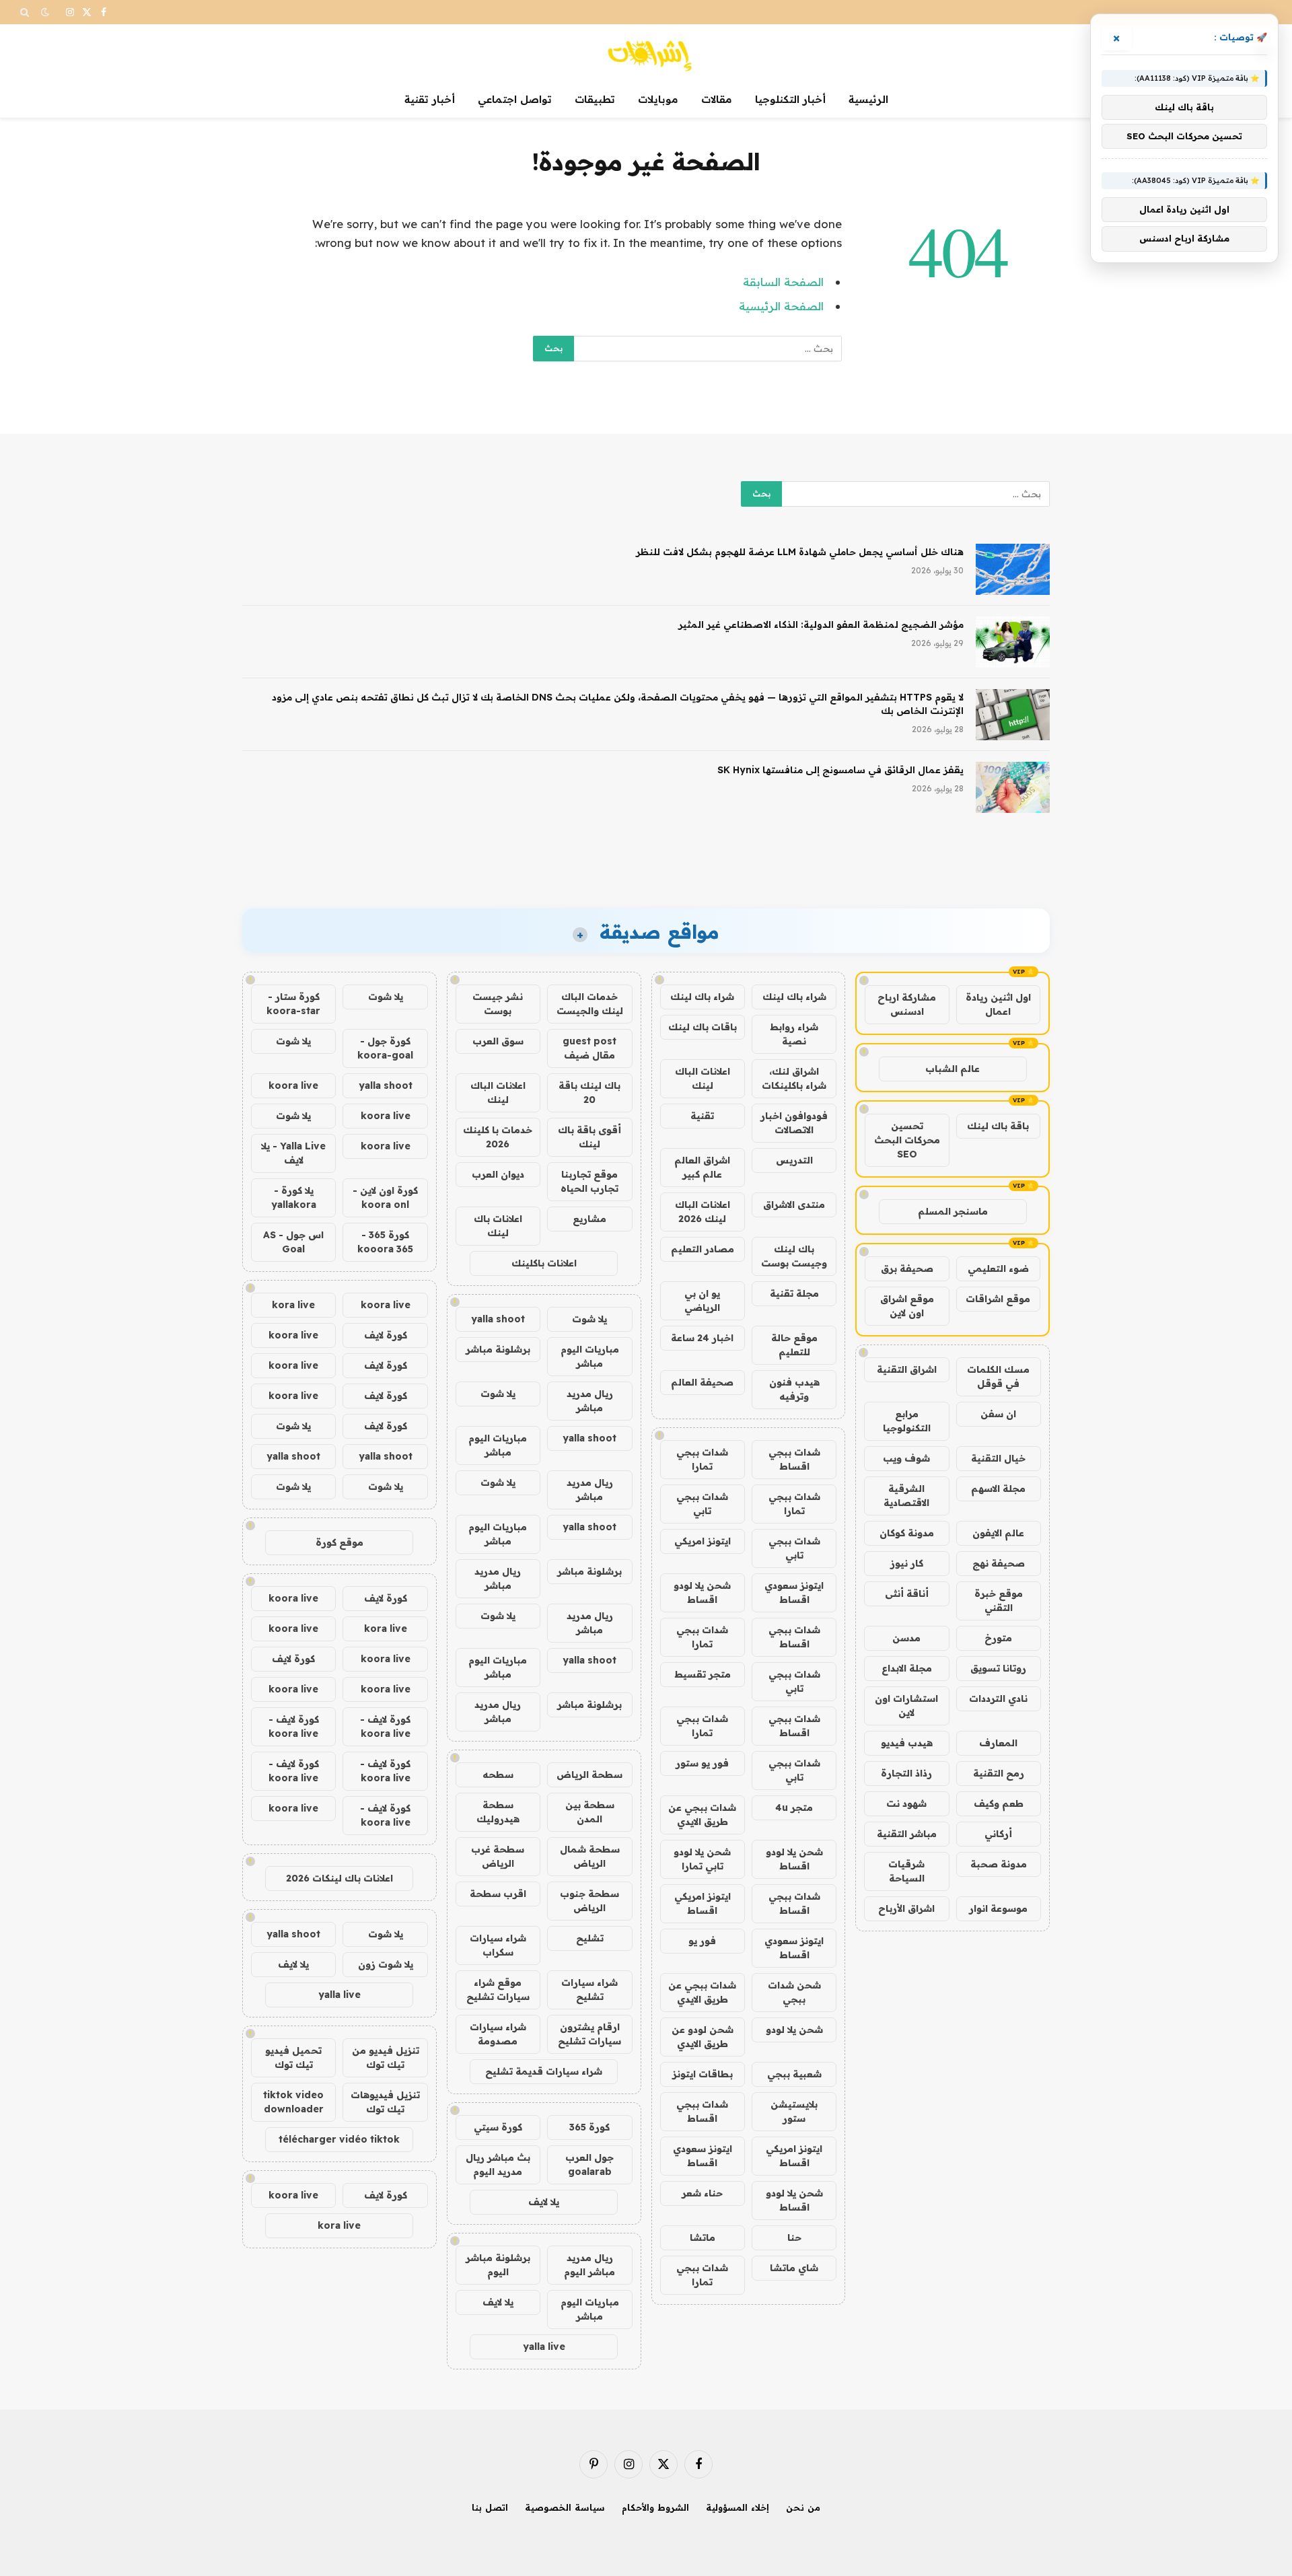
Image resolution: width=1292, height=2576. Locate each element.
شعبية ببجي (794, 2074)
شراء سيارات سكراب (498, 1945)
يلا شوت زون (386, 1964)
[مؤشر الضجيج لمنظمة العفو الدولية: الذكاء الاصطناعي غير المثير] (1013, 642)
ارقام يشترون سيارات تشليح (589, 2034)
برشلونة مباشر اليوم (498, 2265)
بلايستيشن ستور (794, 2111)
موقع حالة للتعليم (794, 1345)
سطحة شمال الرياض (590, 1856)
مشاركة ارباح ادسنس (907, 1004)
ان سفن (998, 1414)
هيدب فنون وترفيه (794, 1389)
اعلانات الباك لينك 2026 (703, 1212)
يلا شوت (589, 1319)
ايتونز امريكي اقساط (703, 1903)
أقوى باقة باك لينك (589, 1137)
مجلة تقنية (794, 1293)
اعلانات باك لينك (498, 1226)
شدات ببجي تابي (702, 1504)
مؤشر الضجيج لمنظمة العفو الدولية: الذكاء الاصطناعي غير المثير (821, 624)
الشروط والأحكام (655, 2507)
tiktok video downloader (293, 2102)
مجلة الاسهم (998, 1489)
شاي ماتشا (794, 2268)
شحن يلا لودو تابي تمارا (702, 1859)
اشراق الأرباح (906, 1908)
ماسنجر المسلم (953, 1211)
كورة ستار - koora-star (293, 1004)
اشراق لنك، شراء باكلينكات (794, 1078)
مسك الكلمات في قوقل (998, 1376)
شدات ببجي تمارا (702, 1459)
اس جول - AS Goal (293, 1242)
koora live (293, 1085)
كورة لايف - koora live (385, 1726)
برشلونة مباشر (498, 1349)
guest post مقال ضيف (589, 1048)
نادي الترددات (998, 1698)
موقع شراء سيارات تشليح (498, 1990)
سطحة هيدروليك (498, 1812)
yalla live (544, 2347)
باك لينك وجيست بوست (794, 1256)
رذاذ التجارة (906, 1773)
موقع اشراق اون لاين (907, 1306)
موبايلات (658, 99)
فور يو (702, 1941)
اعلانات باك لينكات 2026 (339, 1878)
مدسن (906, 1638)
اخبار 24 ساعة (702, 1338)
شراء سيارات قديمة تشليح (544, 2071)
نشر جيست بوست (498, 1004)
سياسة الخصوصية (565, 2507)
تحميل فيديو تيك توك (293, 2058)
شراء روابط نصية (794, 1034)
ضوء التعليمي (998, 1268)
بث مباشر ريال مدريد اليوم (498, 2164)
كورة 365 (589, 2127)
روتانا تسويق (998, 1668)
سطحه (498, 1775)
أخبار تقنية (430, 99)
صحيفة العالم (702, 1382)
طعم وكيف (999, 1803)
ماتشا (703, 2238)
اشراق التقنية (907, 1369)
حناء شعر (702, 2193)
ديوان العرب (498, 1174)
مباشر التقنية (907, 1834)
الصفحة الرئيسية (781, 306)
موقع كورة (339, 1542)
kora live (293, 1305)
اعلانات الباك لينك (703, 1078)
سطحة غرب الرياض (498, 1856)
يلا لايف (544, 2202)
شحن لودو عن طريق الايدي (703, 2037)
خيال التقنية (998, 1458)
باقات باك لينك (703, 1027)
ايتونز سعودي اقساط (794, 1593)
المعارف (998, 1743)
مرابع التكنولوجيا (907, 1421)
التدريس (794, 1160)
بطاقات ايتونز (703, 2074)
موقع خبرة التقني (999, 1601)
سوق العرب (498, 1041)
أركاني (998, 1834)
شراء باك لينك (794, 997)
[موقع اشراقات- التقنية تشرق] (646, 53)
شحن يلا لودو (794, 2030)
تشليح (590, 1938)
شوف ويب (906, 1458)
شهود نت (906, 1803)
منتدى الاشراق (794, 1205)
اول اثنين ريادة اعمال (998, 1004)
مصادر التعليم (703, 1249)
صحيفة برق (907, 1268)
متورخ (998, 1638)
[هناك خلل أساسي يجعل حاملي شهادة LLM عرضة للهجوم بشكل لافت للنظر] (1013, 569)
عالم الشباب (953, 1069)
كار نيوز (907, 1563)
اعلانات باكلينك (544, 1263)
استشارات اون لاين (906, 1706)
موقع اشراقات (998, 1299)
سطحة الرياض (589, 1775)
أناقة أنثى (907, 1594)
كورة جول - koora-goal (385, 1048)
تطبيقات (595, 99)
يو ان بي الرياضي (702, 1300)
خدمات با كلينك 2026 (498, 1137)
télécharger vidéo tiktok (339, 2139)
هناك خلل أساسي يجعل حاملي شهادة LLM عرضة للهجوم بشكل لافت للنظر (800, 552)
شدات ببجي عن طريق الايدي (702, 1815)
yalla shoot (498, 1319)
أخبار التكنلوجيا (790, 99)
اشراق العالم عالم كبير (702, 1167)
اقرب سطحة (498, 1894)
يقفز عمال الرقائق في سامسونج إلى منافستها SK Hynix (840, 770)
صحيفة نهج (999, 1563)
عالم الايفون (998, 1533)
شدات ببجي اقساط (794, 1459)
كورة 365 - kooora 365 (385, 1242)
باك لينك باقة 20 (589, 1093)
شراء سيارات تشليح (589, 1990)
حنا (794, 2238)
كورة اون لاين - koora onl (385, 1197)
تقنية (702, 1116)
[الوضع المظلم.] (45, 12)
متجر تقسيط (703, 1674)
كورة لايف (386, 1335)
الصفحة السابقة (783, 282)
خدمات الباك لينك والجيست (590, 1004)
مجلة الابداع (907, 1668)
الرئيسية (868, 99)
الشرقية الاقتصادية (906, 1496)
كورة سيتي (498, 2127)
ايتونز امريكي (703, 1541)
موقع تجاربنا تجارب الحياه (589, 1181)
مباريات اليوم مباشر (590, 1356)
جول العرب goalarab (589, 2164)
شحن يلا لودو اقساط (702, 1593)
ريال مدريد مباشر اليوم (589, 2265)
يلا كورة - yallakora (294, 1197)
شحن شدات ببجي (794, 1992)
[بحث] (26, 12)
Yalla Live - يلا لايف (293, 1153)
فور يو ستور (702, 1763)
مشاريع (589, 1219)
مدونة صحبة (999, 1864)
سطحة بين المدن (590, 1812)
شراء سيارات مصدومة (498, 2034)
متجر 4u (794, 1808)
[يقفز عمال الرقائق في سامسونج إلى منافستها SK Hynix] (1013, 787)
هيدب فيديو (907, 1743)
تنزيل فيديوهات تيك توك (385, 2102)
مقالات (717, 99)
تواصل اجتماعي (515, 99)
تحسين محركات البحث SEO (907, 1140)
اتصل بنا (490, 2507)
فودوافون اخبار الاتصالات (794, 1123)
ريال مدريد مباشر (590, 1401)
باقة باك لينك (998, 1126)
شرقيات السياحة (906, 1871)
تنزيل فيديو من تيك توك (386, 2058)
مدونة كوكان (907, 1533)
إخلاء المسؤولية (738, 2507)
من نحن (803, 2507)
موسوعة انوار (998, 1908)
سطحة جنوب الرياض (589, 1901)
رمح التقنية (999, 1773)
